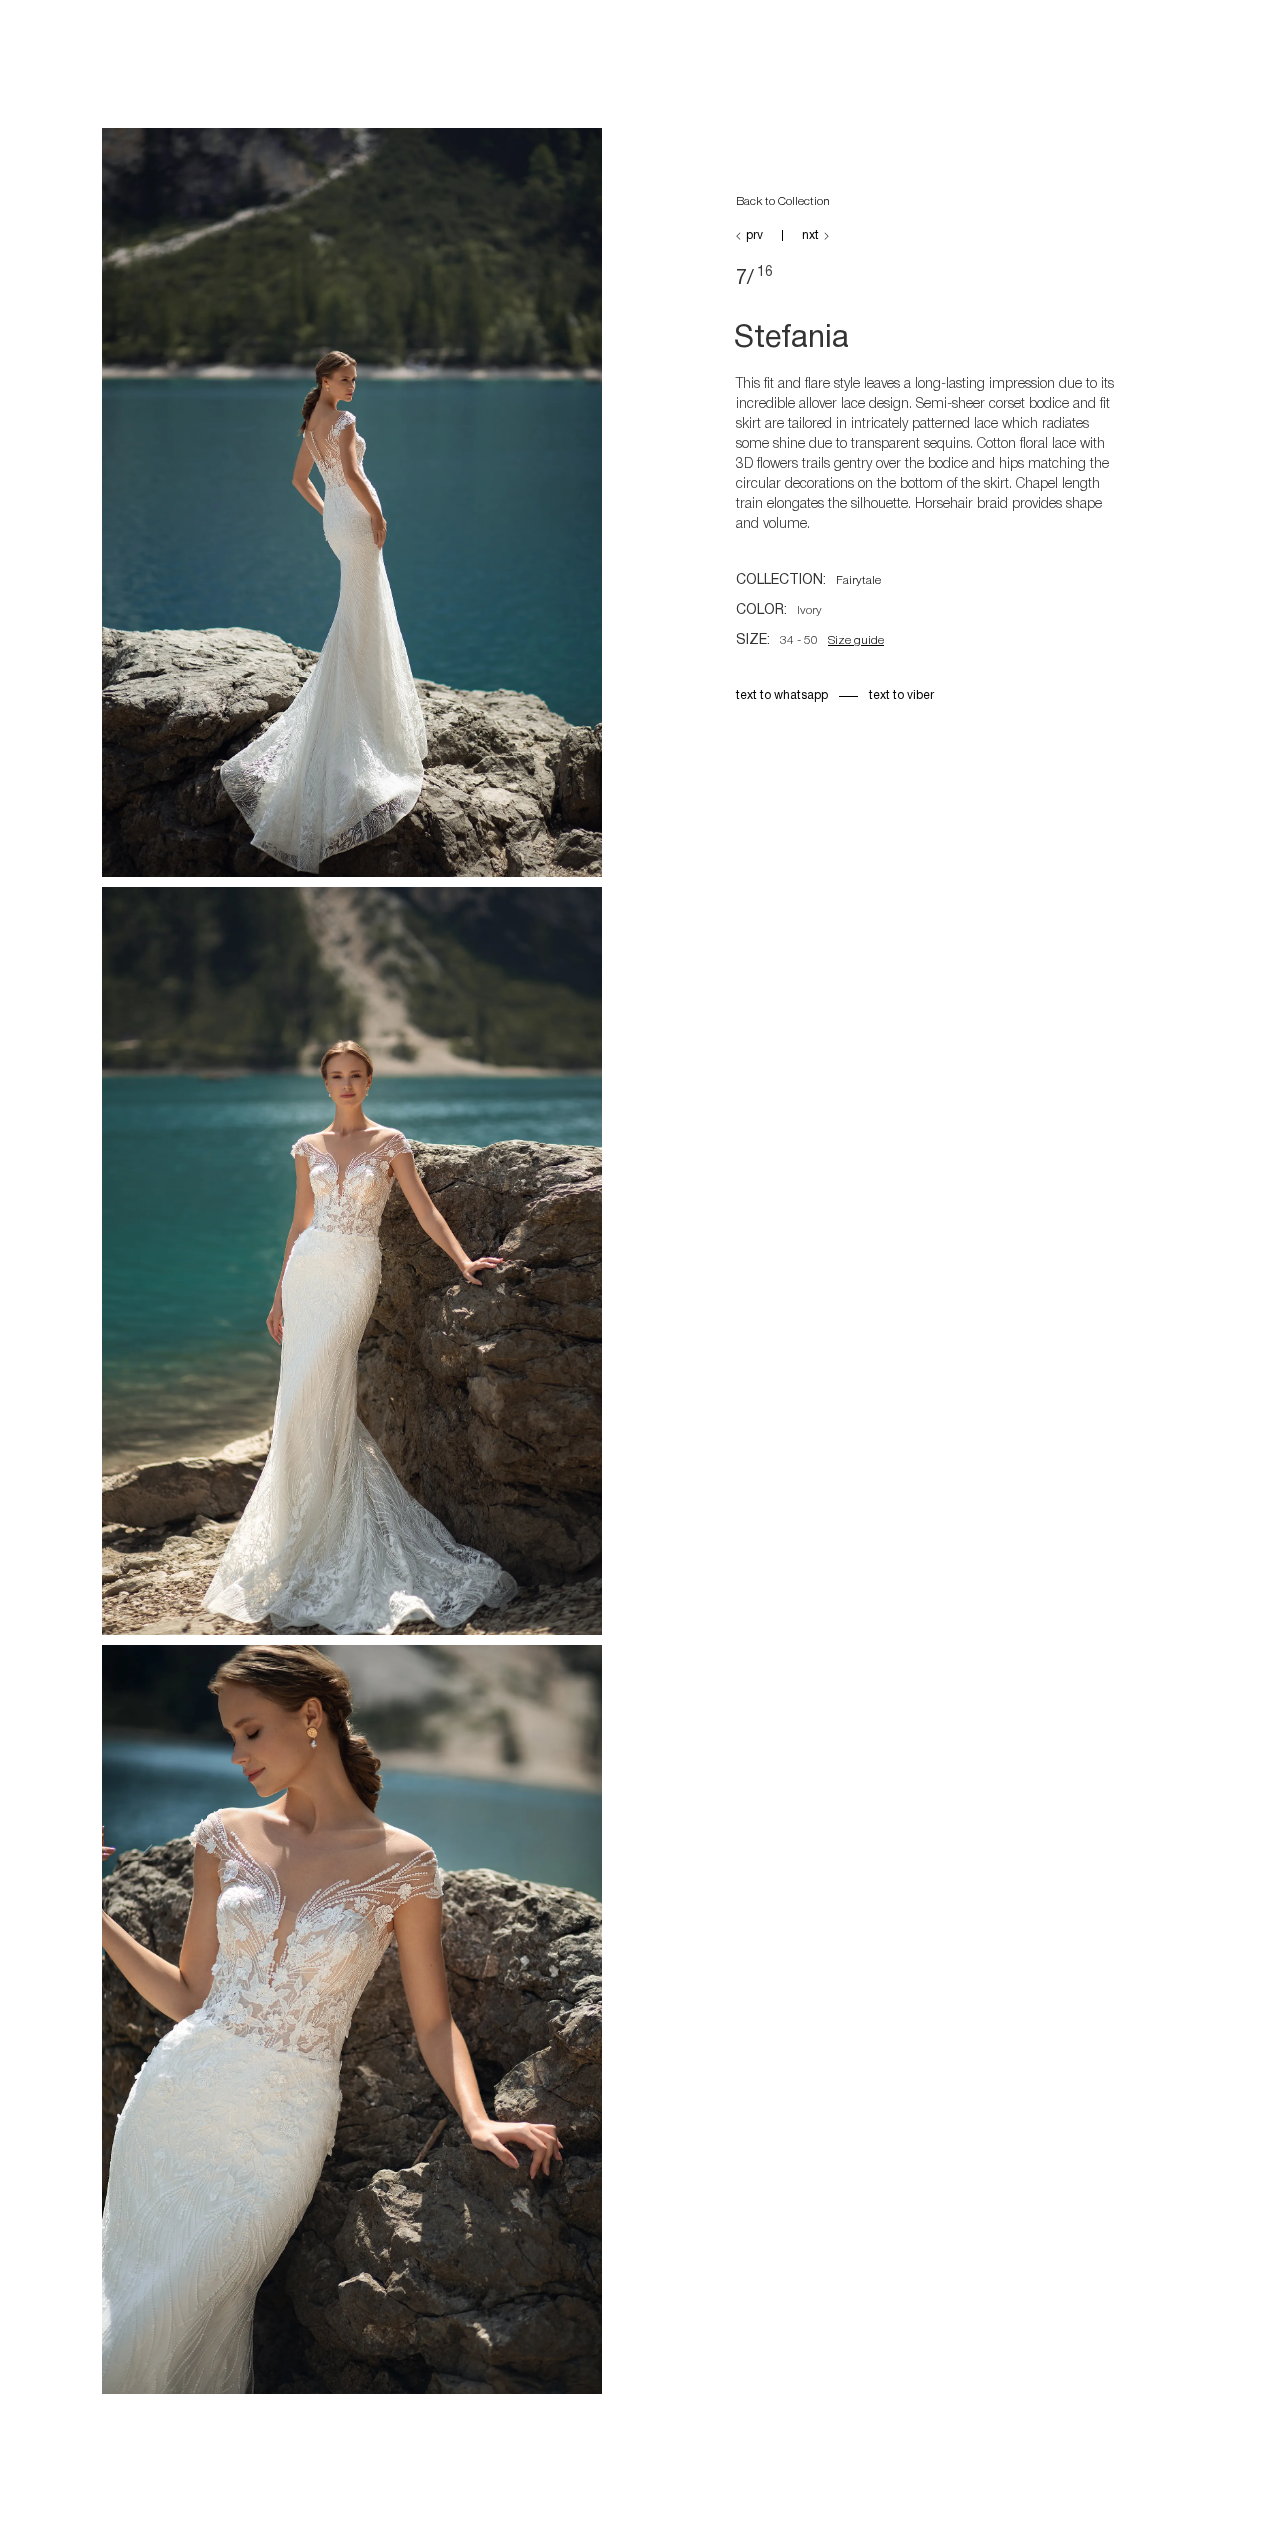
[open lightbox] (351, 507)
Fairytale (858, 580)
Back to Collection (783, 201)
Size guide (856, 640)
